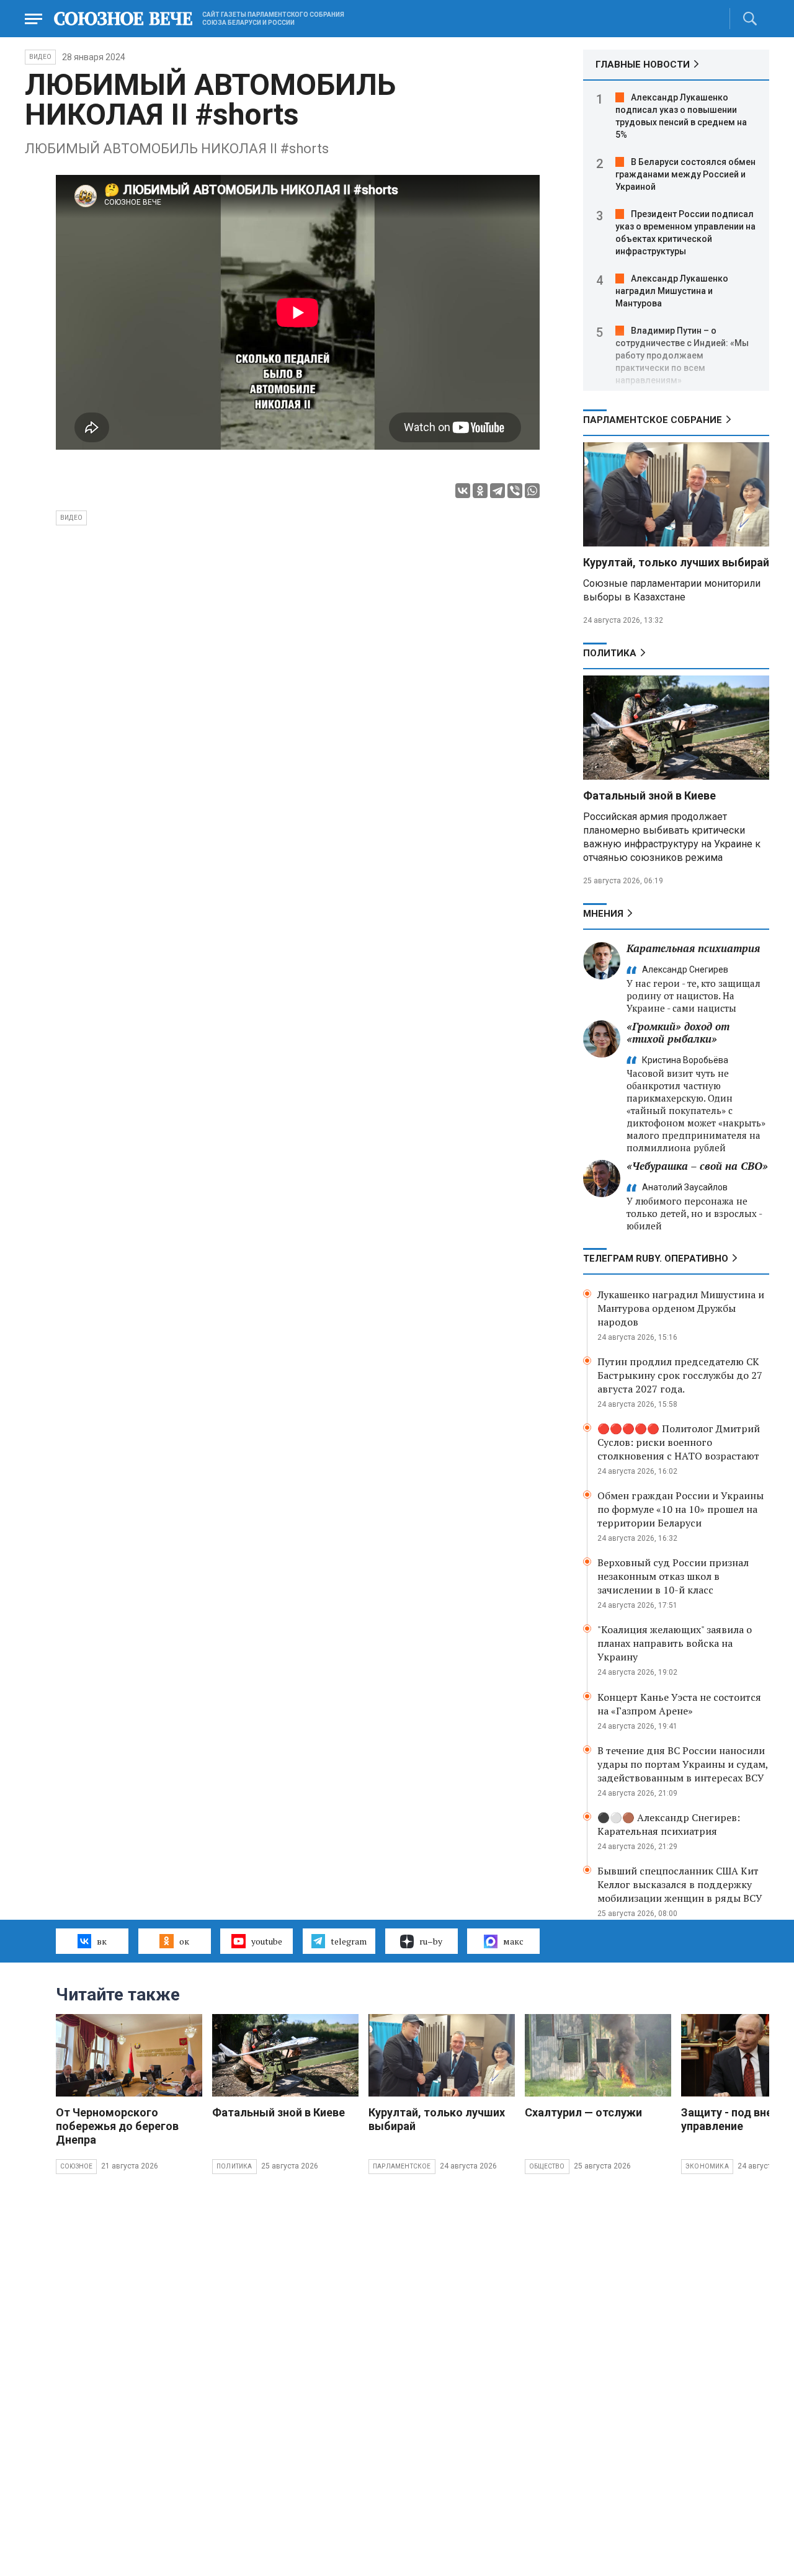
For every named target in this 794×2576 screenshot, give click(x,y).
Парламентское (402, 2166)
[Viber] (515, 491)
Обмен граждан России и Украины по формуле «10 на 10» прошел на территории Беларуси (680, 1509)
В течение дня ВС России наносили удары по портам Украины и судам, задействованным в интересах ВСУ (683, 1764)
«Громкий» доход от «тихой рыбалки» (678, 1032)
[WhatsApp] (532, 491)
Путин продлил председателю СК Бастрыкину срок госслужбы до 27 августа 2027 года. (680, 1375)
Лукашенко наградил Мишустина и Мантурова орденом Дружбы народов (681, 1308)
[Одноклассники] (480, 491)
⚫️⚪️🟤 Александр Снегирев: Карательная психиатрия (669, 1824)
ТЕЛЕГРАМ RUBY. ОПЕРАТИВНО (656, 1259)
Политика (610, 653)
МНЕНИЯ (603, 914)
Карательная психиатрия (693, 948)
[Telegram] (497, 491)
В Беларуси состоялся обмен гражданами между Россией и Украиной (685, 174)
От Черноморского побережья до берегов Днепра (117, 2126)
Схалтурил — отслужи (583, 2112)
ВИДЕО (40, 57)
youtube (267, 1941)
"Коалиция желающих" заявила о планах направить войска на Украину (675, 1643)
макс (513, 1941)
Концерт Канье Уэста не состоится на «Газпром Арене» (679, 1704)
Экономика (707, 2166)
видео (71, 518)
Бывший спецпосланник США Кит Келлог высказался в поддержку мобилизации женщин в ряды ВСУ (680, 1884)
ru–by (431, 1941)
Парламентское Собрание (653, 420)
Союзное (76, 2166)
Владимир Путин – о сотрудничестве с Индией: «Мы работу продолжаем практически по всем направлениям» (682, 355)
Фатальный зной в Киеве (649, 796)
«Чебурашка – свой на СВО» (697, 1166)
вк (102, 1941)
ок (184, 1941)
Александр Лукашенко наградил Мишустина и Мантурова (672, 291)
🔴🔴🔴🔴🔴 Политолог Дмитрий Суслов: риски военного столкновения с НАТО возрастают (679, 1442)
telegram (349, 1941)
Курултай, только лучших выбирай (676, 562)
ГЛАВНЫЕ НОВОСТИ (643, 65)
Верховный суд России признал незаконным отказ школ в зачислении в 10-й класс (673, 1576)
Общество (547, 2166)
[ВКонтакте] (463, 491)
